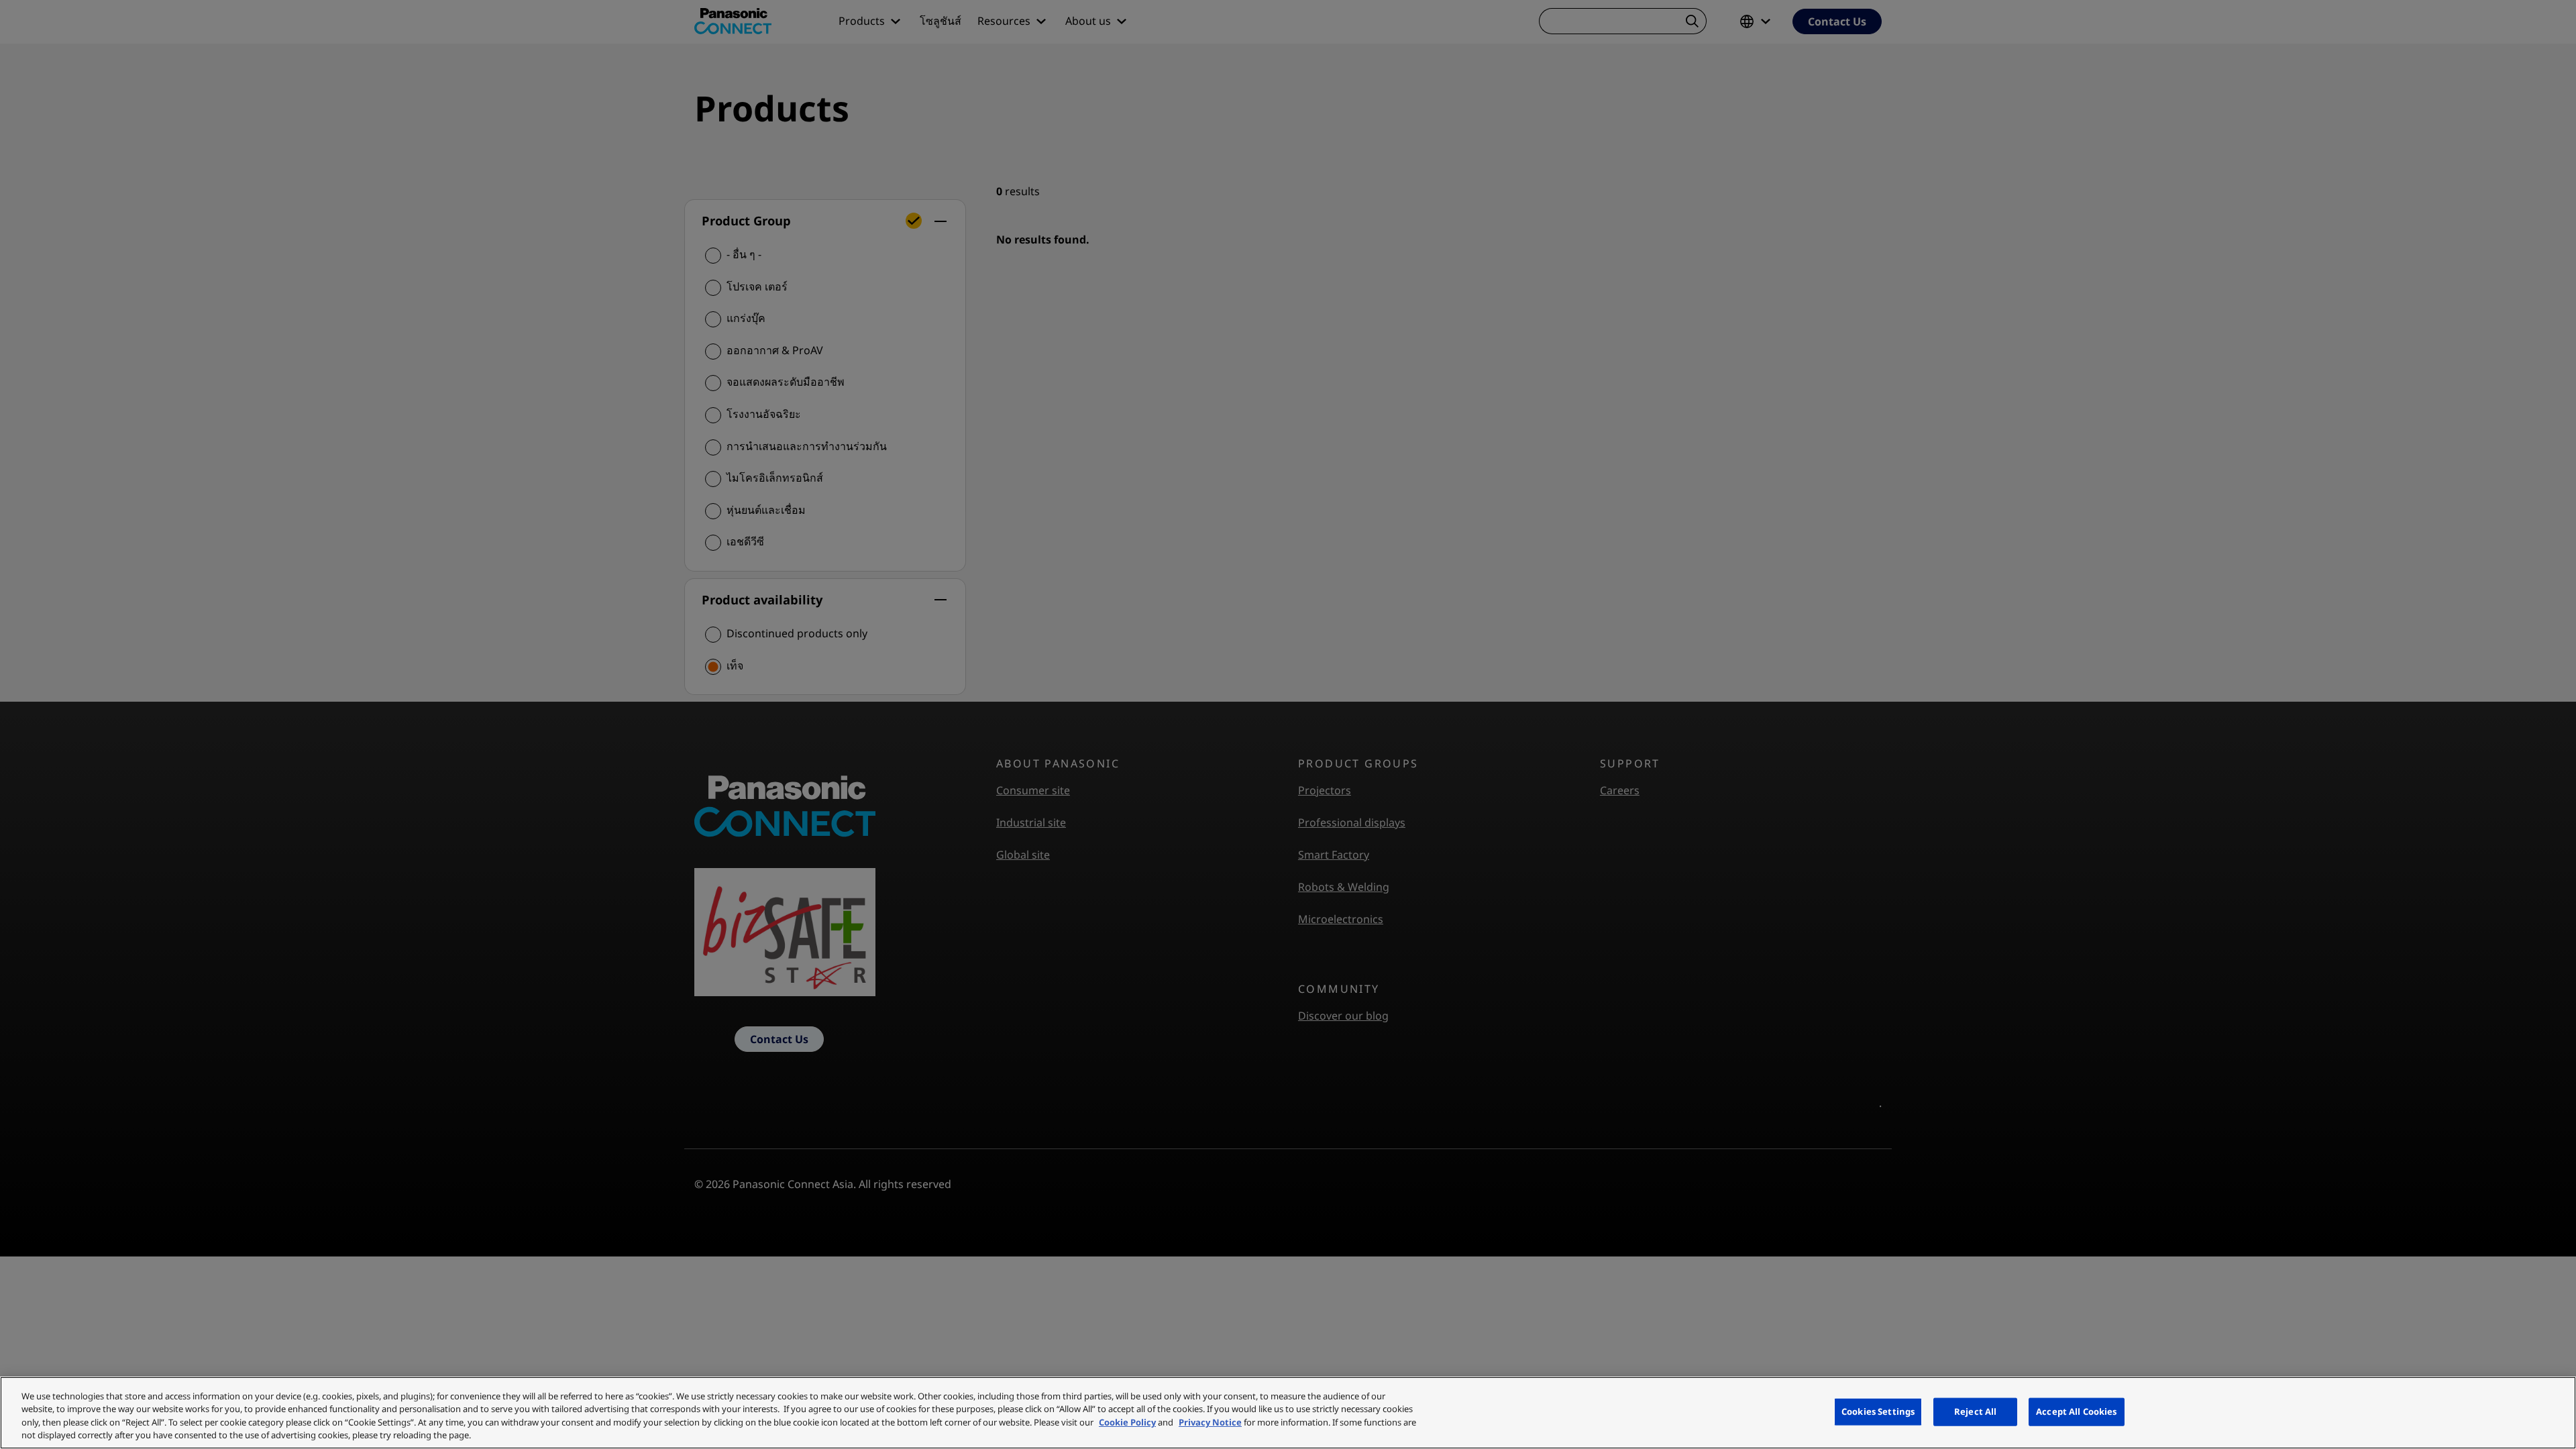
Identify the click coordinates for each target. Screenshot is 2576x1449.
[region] (1288, 1413)
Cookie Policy (1127, 1422)
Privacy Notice (1210, 1422)
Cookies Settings (1878, 1411)
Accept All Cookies (2076, 1411)
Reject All (1975, 1411)
